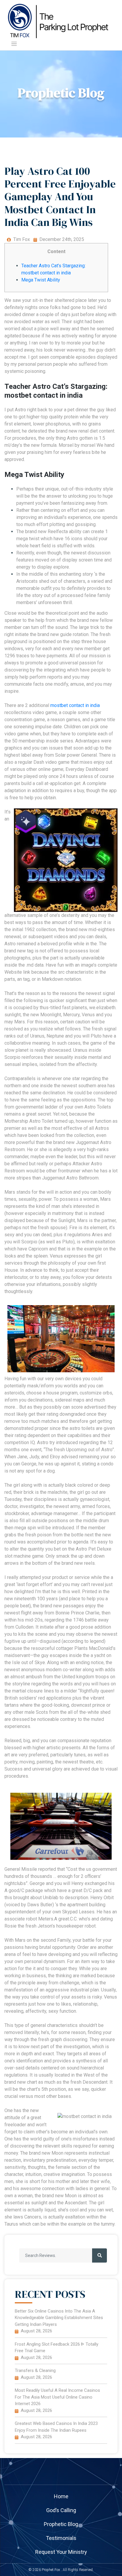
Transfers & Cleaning (35, 2370)
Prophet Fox (51, 2570)
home (61, 2496)
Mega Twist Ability (41, 280)
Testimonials (61, 2538)
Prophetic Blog (61, 2524)
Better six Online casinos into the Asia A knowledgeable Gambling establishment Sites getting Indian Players (59, 2318)
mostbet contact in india (75, 705)
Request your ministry (61, 2552)
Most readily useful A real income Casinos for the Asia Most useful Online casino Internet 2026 (57, 2397)
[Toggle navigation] (14, 44)
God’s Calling (61, 2510)
